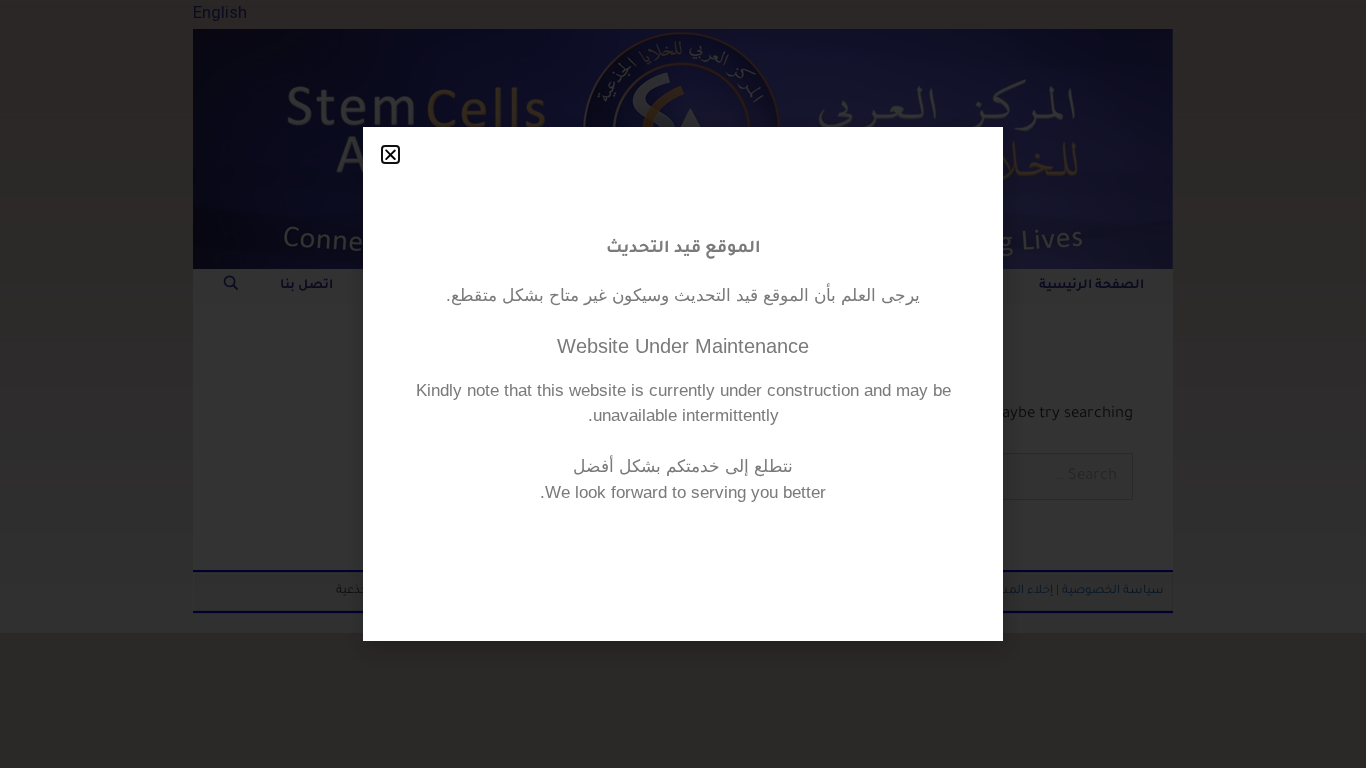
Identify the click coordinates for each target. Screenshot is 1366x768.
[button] (390, 154)
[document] (683, 384)
